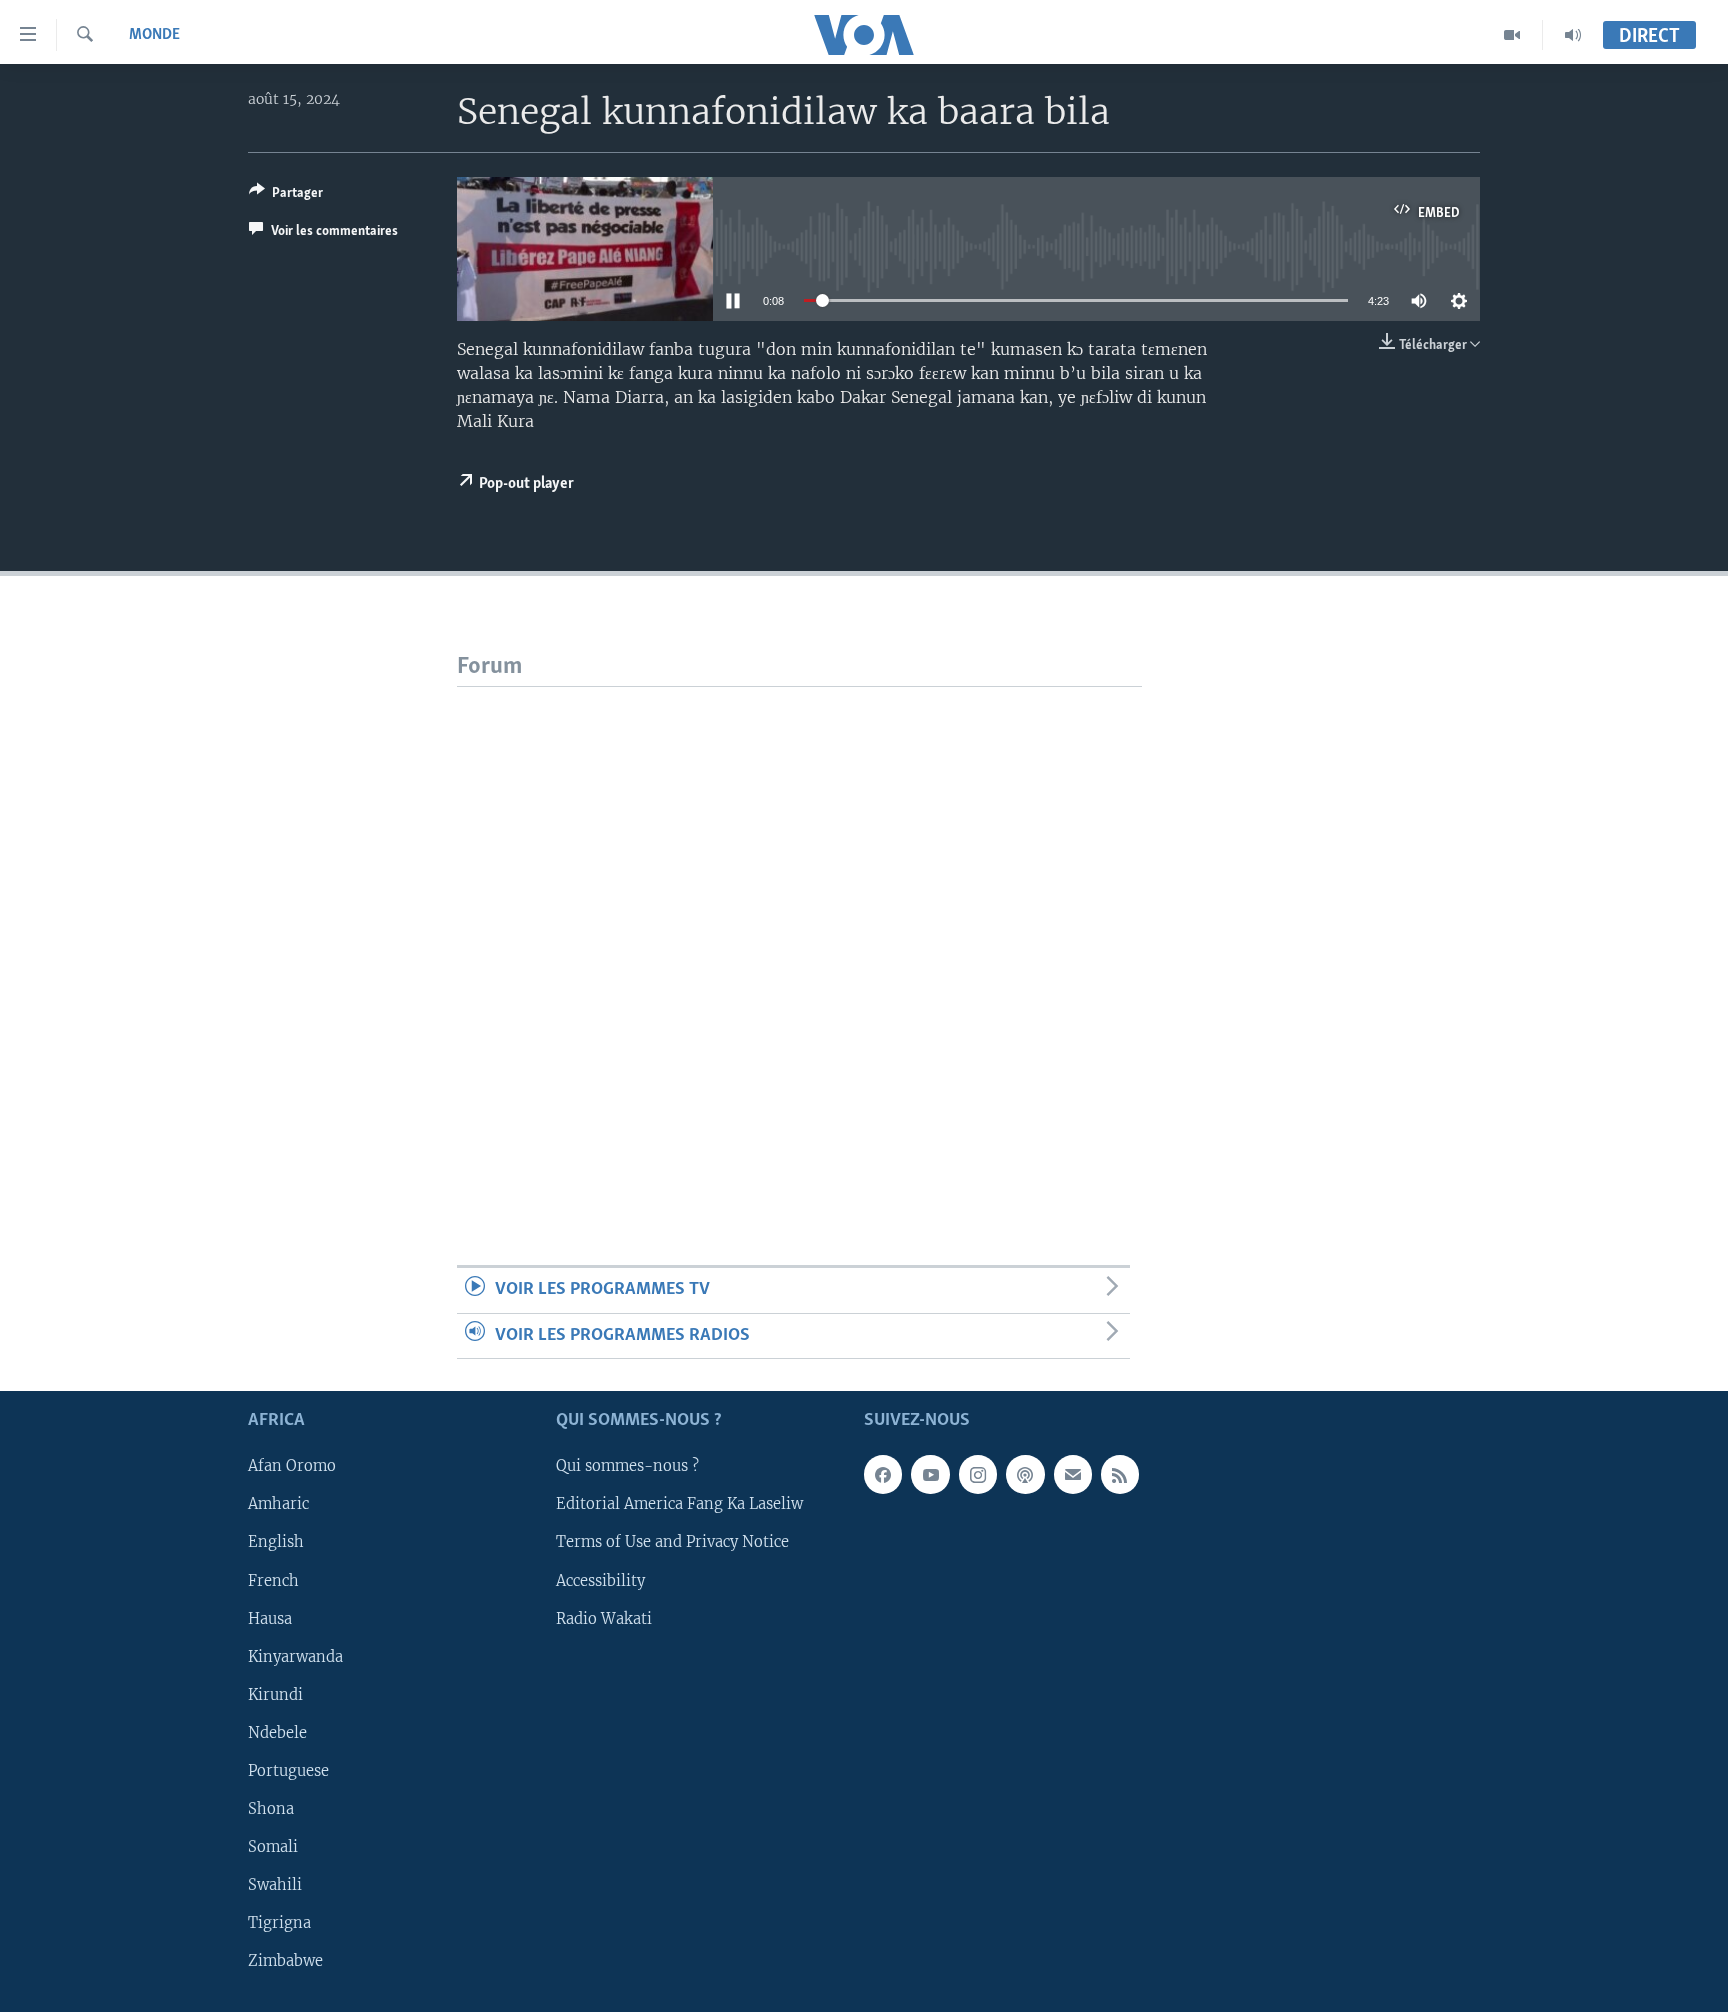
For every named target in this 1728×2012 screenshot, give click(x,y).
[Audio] (1573, 35)
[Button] (286, 196)
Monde (154, 35)
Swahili (275, 1885)
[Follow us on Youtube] (930, 1474)
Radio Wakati (604, 1618)
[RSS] (1120, 1474)
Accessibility (600, 1580)
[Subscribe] (1073, 1474)
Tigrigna (279, 1923)
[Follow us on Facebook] (883, 1474)
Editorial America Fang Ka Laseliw (679, 1504)
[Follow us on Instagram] (978, 1474)
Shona (271, 1809)
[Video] (1512, 35)
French (273, 1580)
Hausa (270, 1618)
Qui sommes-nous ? (627, 1466)
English (276, 1542)
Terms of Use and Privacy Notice (672, 1542)
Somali (273, 1847)
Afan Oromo (292, 1466)
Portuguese (288, 1771)
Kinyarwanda (295, 1656)
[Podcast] (1025, 1474)
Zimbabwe (285, 1961)
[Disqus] (799, 937)
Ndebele (277, 1733)
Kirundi (275, 1695)
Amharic (278, 1504)
